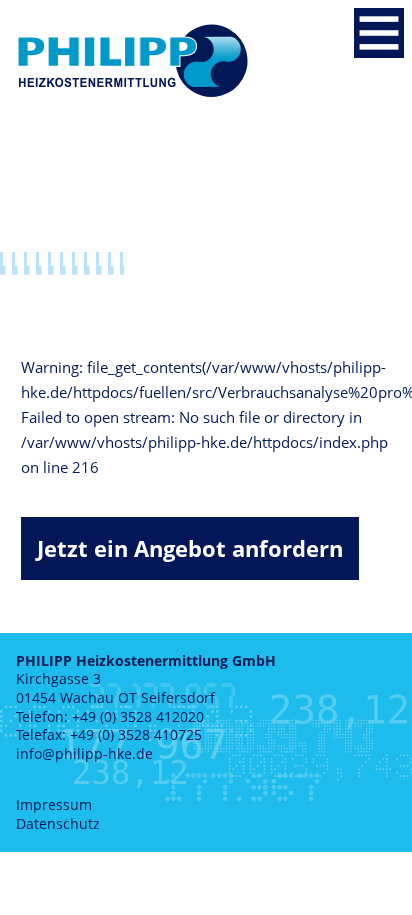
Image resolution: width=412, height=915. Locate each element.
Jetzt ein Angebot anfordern (190, 548)
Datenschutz (58, 823)
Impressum (54, 804)
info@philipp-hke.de (84, 753)
